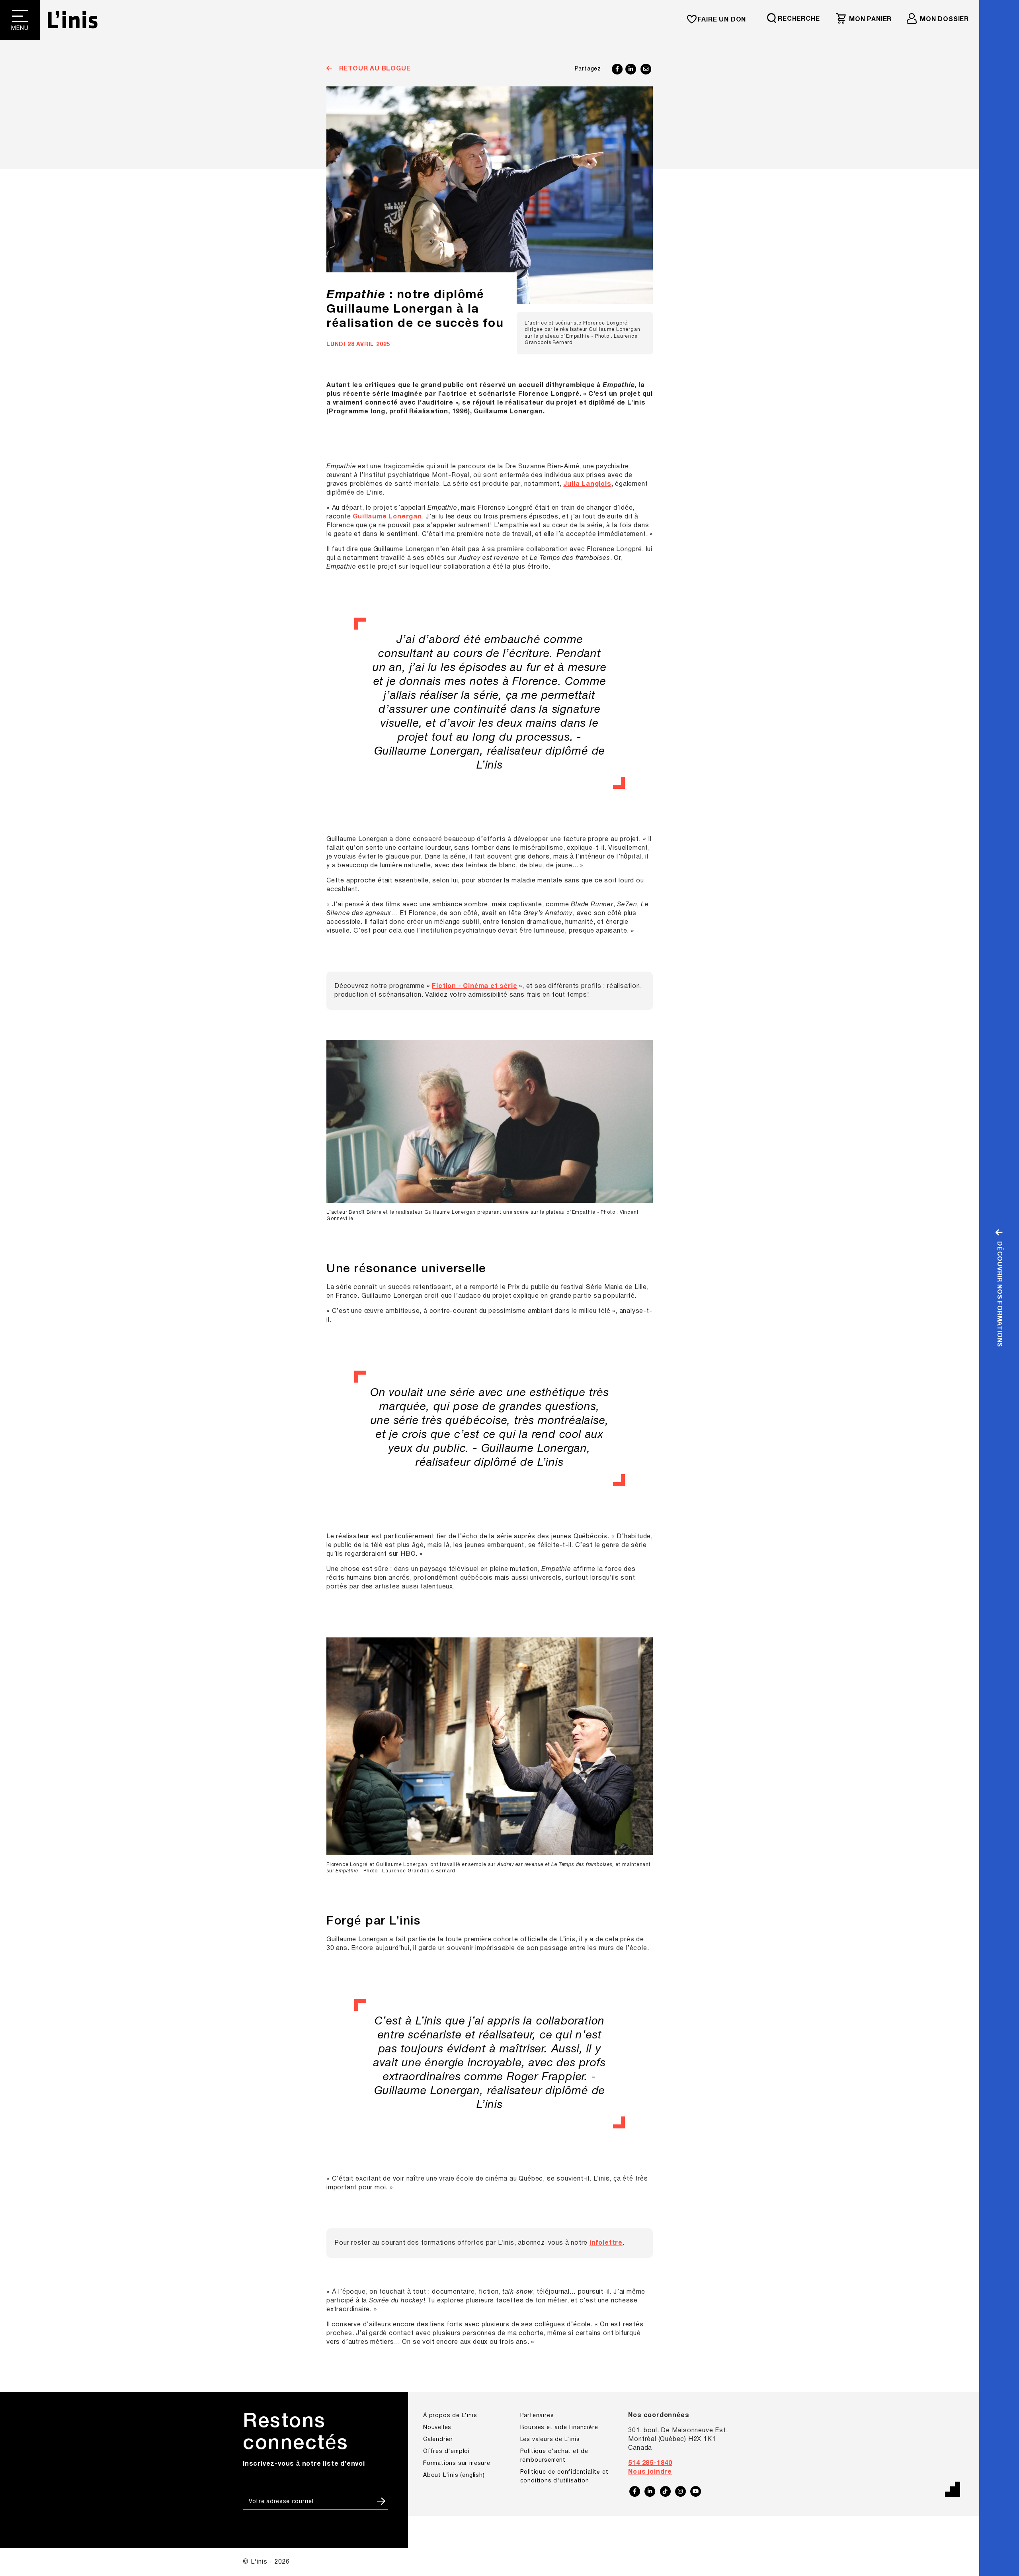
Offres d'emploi (446, 2452)
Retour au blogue (374, 69)
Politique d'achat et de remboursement (554, 2456)
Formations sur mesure (457, 2464)
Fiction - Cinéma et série (474, 986)
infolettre (606, 2243)
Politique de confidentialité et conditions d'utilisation (564, 2477)
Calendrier (438, 2440)
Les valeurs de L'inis (550, 2440)
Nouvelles (437, 2428)
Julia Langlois (587, 484)
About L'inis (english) (454, 2475)
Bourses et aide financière (559, 2428)
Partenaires (537, 2416)
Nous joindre (650, 2472)
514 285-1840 (650, 2463)
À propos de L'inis (450, 2416)
